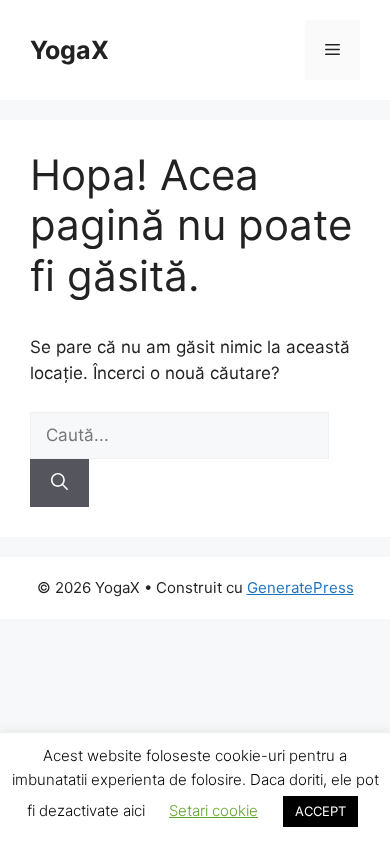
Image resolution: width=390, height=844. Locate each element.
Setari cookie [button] (213, 810)
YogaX (69, 50)
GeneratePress (300, 587)
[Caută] (59, 483)
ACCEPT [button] (320, 811)
